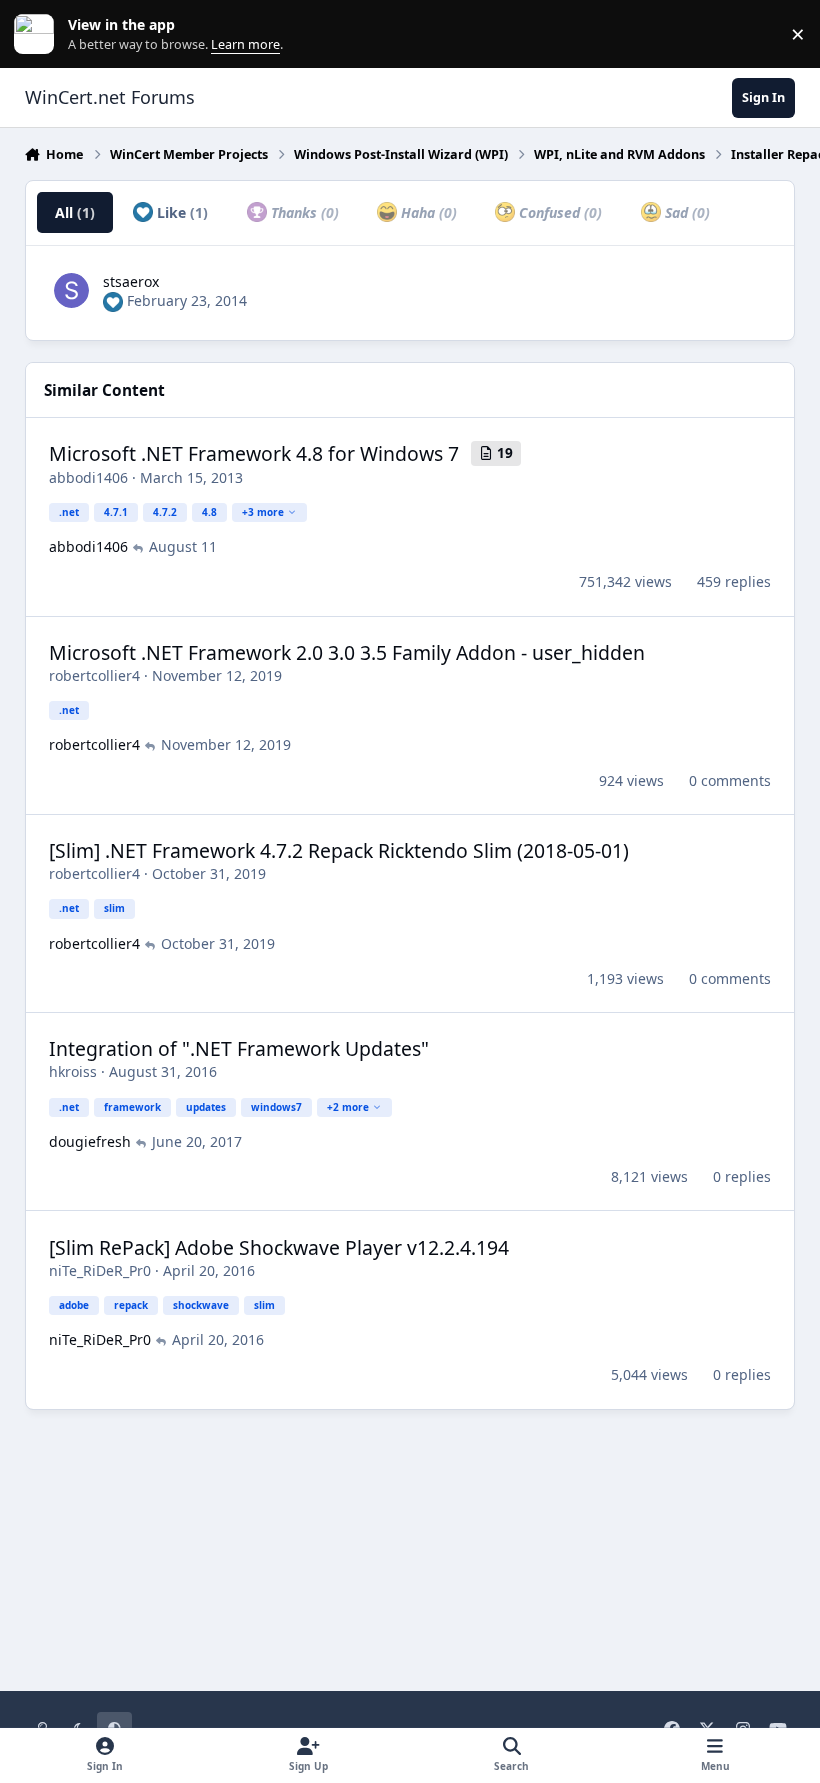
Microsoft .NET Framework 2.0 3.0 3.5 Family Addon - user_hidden (347, 652)
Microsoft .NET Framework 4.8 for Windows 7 (254, 453)
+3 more (263, 512)
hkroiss (73, 1071)
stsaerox (131, 281)
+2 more (348, 1107)
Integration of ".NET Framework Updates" (239, 1048)
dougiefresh (90, 1141)
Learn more (38, 34)
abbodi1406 (88, 477)
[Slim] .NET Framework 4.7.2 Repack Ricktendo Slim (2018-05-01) (339, 850)
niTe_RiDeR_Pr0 (100, 1270)
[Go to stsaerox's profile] (71, 290)
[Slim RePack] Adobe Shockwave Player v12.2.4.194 (279, 1247)
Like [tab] (180, 212)
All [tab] (75, 212)
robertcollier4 (94, 675)
